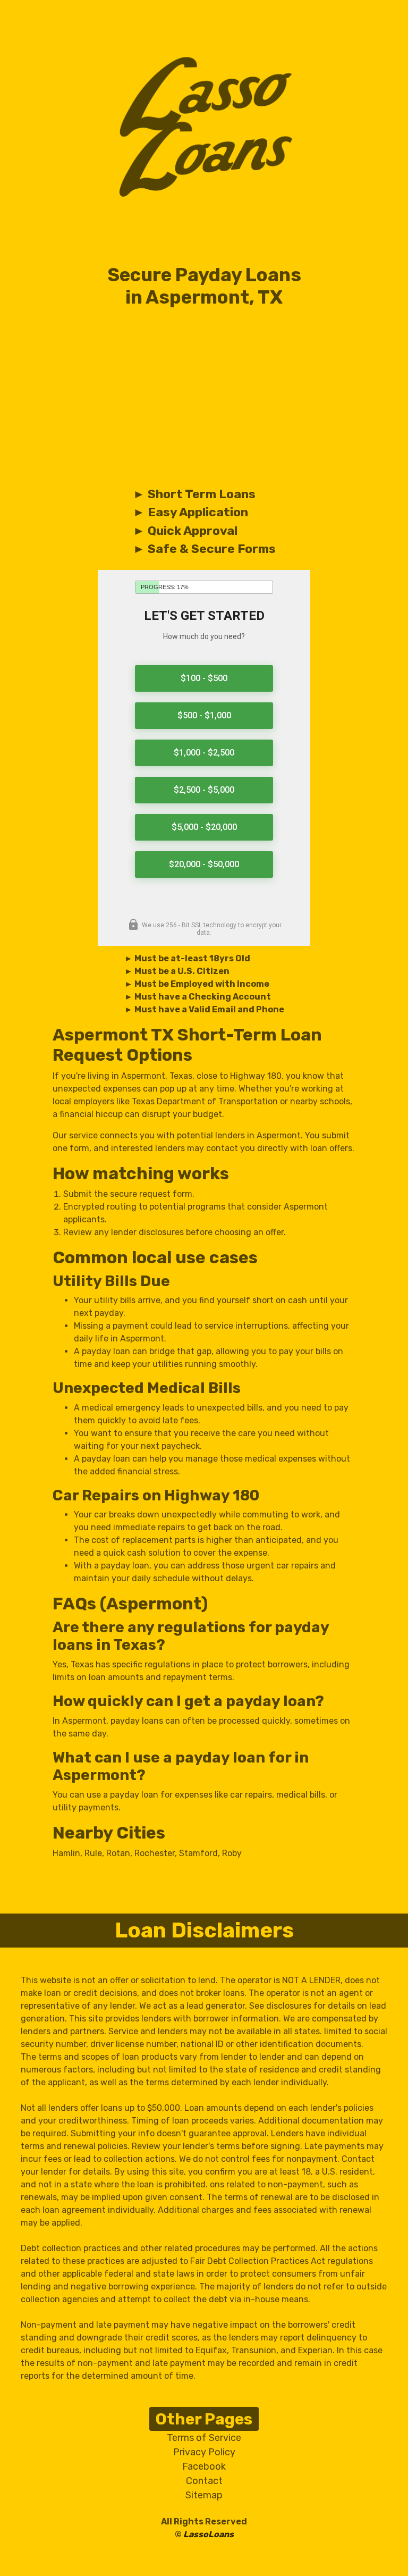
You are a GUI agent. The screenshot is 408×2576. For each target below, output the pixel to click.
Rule (93, 1853)
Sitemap (204, 2495)
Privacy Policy (204, 2452)
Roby (232, 1853)
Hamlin (66, 1853)
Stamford (198, 1853)
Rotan (118, 1853)
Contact (204, 2481)
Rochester (155, 1853)
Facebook (204, 2466)
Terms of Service (204, 2438)
